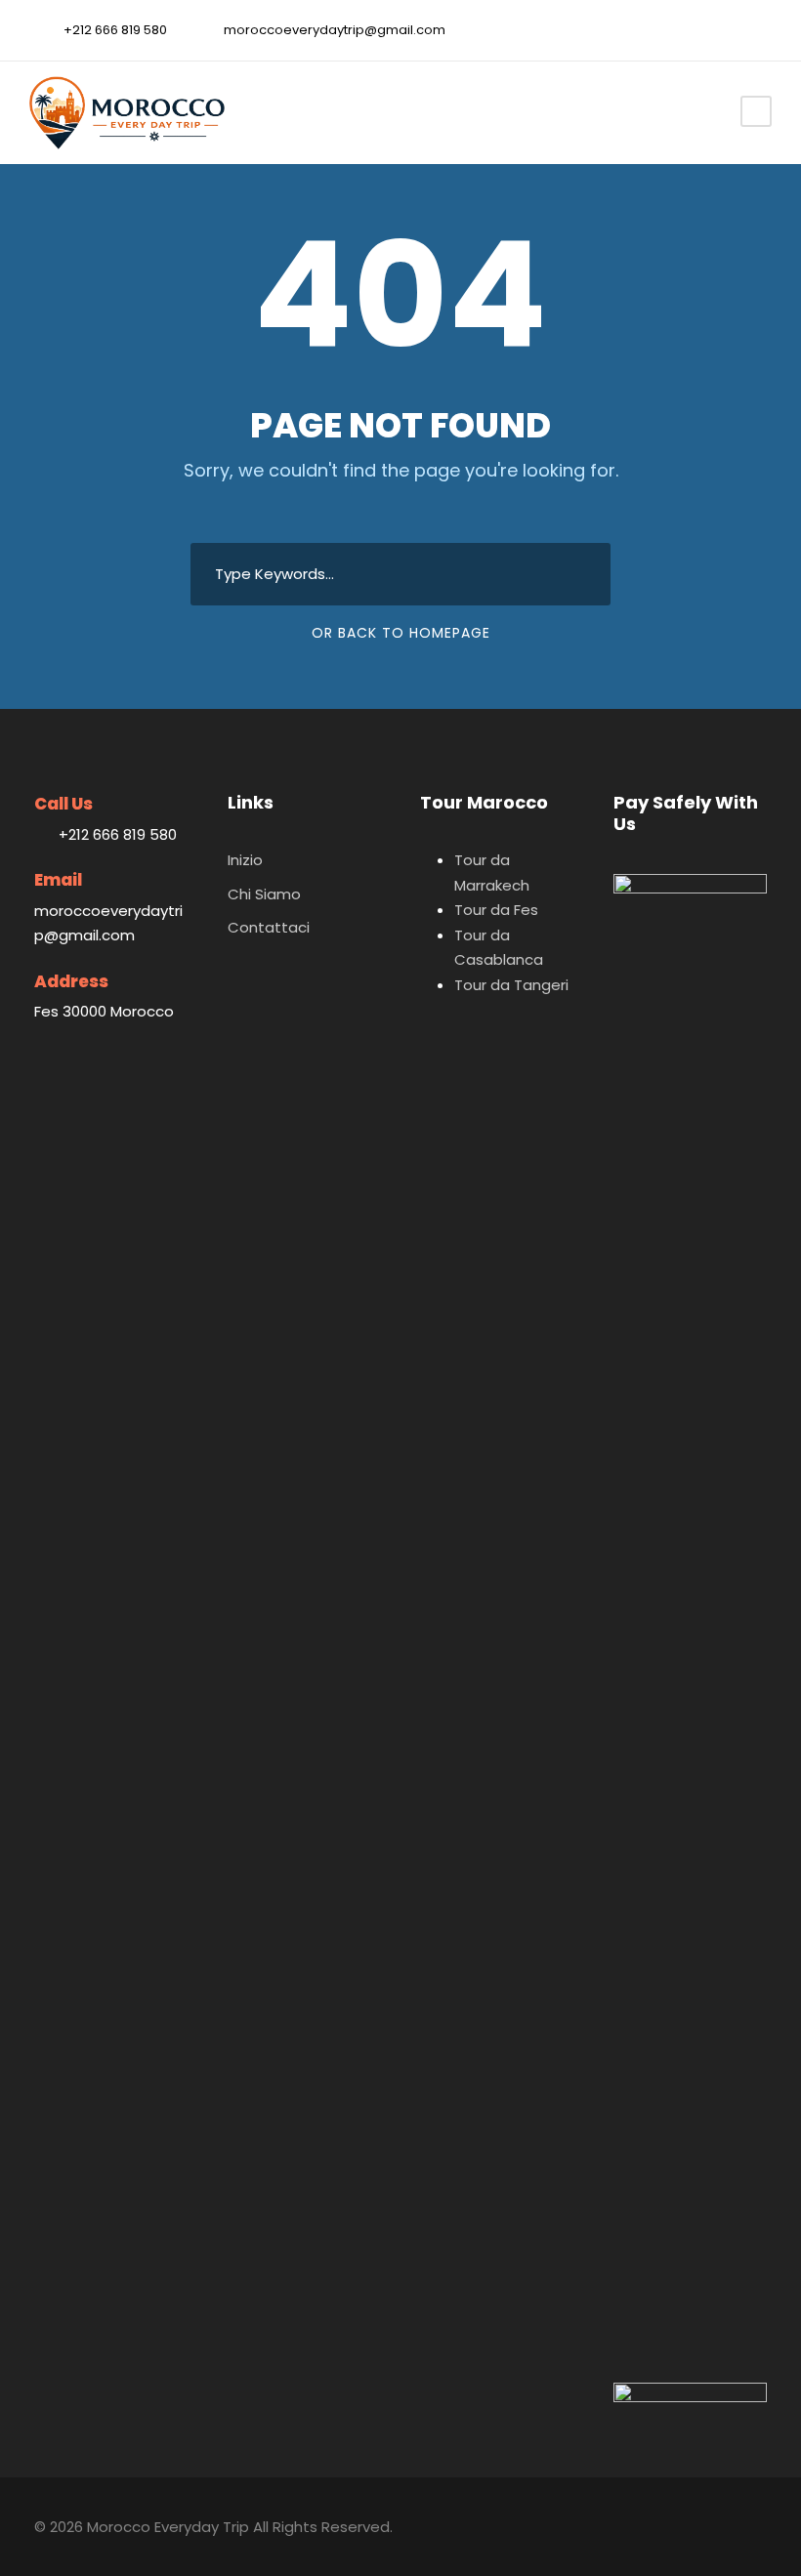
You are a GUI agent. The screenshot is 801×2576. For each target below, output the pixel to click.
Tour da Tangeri (511, 985)
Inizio (245, 860)
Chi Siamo (264, 894)
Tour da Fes (496, 910)
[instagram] (757, 30)
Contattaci (269, 927)
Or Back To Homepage (401, 633)
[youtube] (727, 30)
